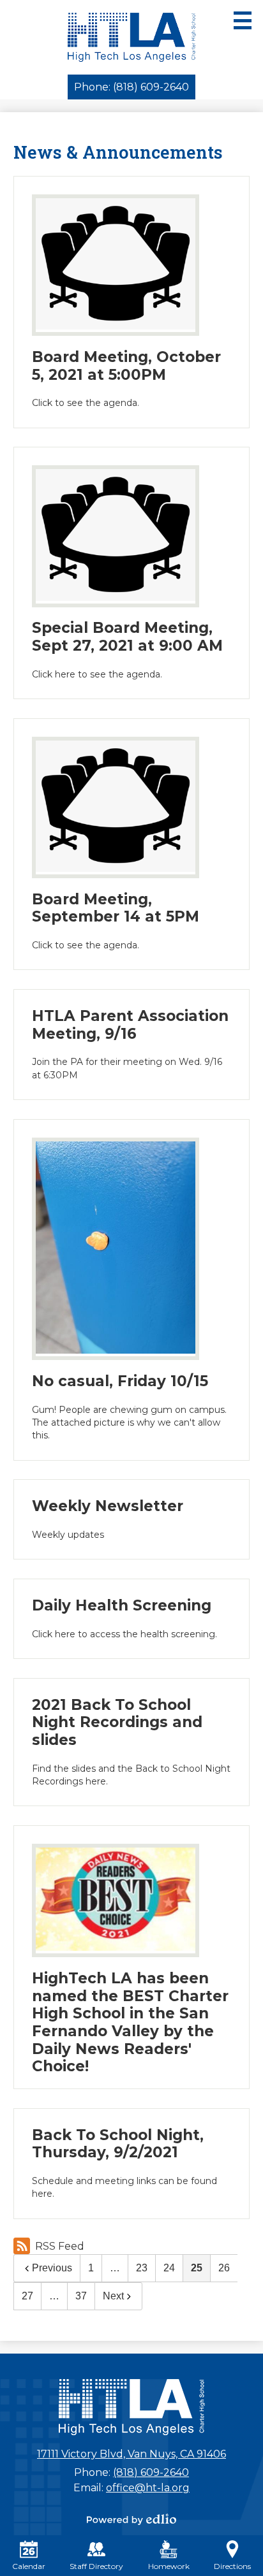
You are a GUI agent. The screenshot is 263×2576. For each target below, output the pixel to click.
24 (169, 2268)
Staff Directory (96, 2566)
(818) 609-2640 (151, 2472)
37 (81, 2296)
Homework (169, 2566)
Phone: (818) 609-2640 (131, 87)
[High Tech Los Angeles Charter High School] (132, 37)
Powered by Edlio (131, 2519)
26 (224, 2268)
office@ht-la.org (148, 2488)
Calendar (29, 2566)
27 (27, 2296)
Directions (232, 2566)
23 (142, 2268)
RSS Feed (60, 2246)
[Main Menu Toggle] (243, 20)
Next (113, 2296)
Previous (52, 2268)
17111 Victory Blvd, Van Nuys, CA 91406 (131, 2454)
